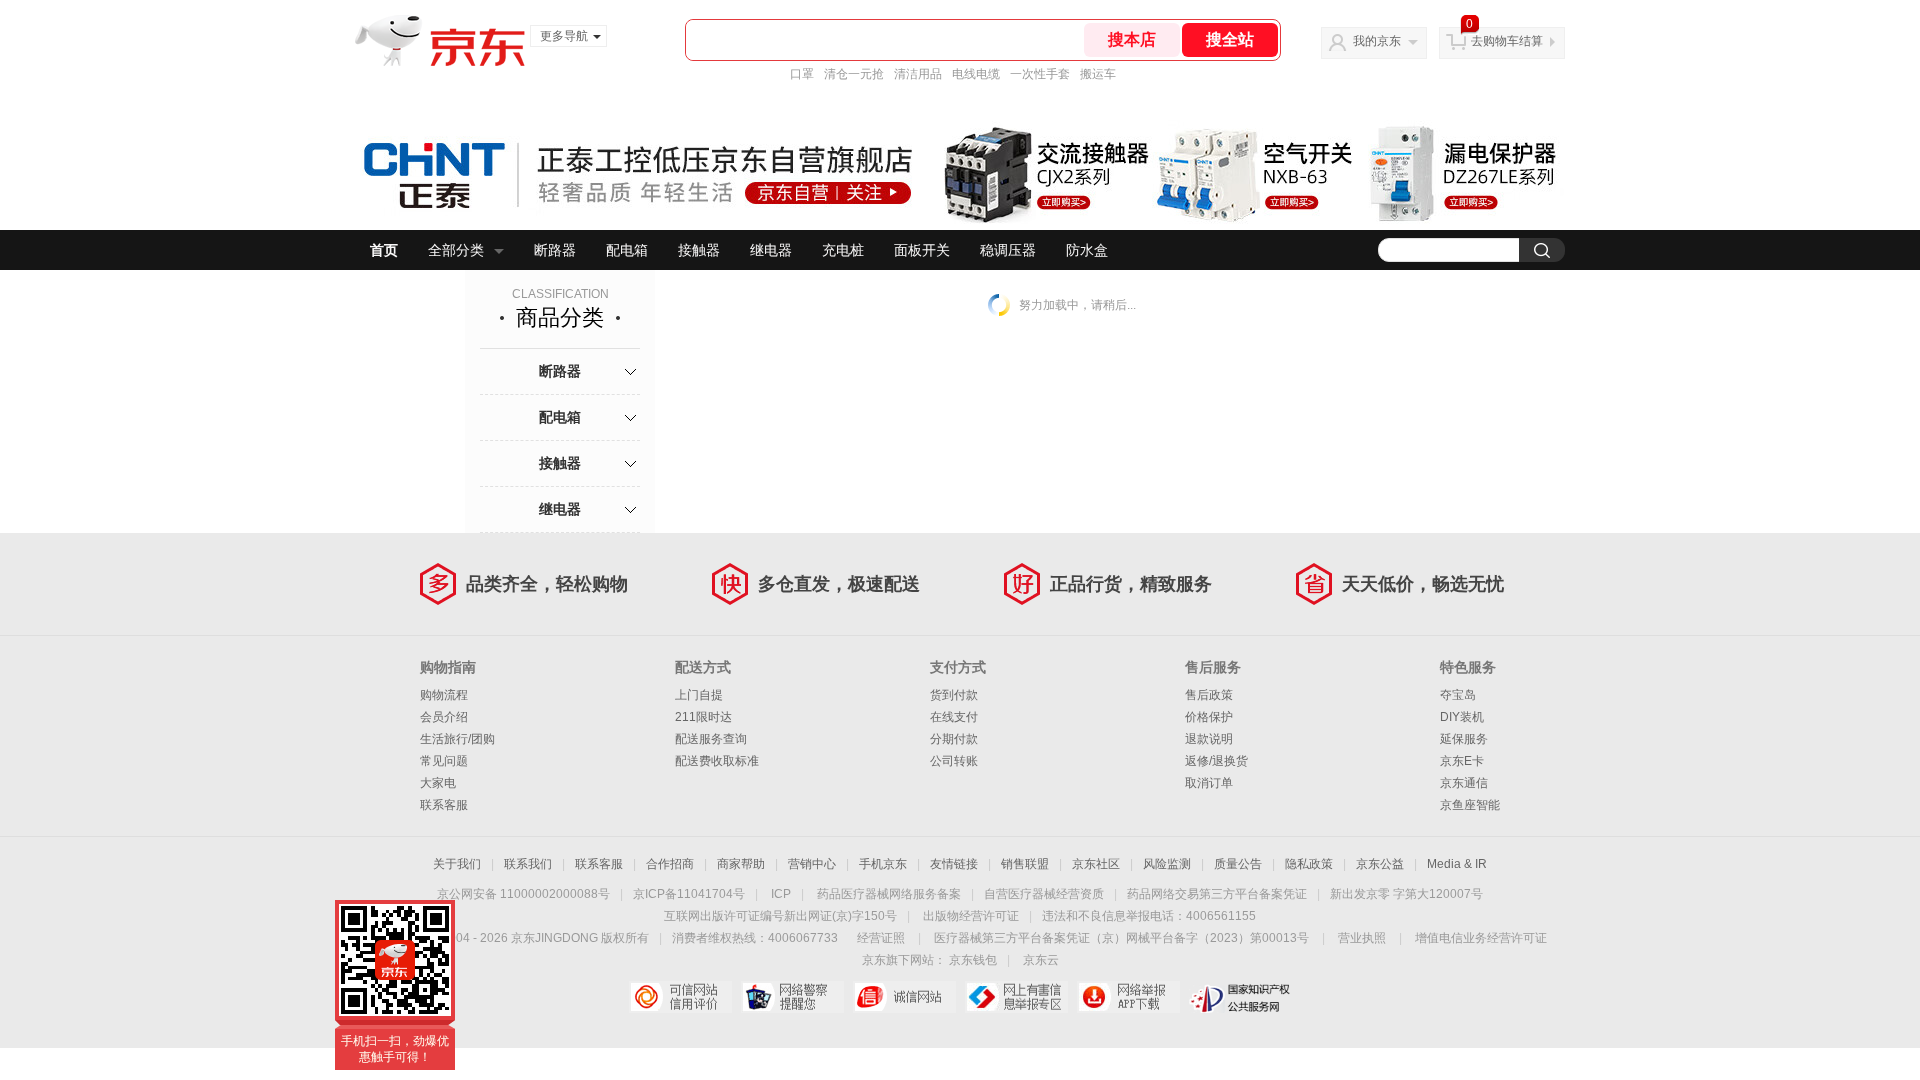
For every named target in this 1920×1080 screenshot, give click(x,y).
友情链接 (954, 864)
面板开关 (922, 250)
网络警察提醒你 (792, 997)
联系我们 (528, 864)
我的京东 (1377, 41)
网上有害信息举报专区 (1016, 997)
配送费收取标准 (717, 761)
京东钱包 (973, 960)
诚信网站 (904, 997)
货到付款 (954, 695)
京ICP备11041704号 (689, 894)
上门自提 (699, 695)
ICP (781, 894)
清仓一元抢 (854, 74)
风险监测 (1167, 864)
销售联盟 (1025, 864)
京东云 (1041, 960)
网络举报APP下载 (1128, 997)
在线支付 (954, 717)
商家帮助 (741, 864)
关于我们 (457, 864)
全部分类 (456, 250)
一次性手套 (1040, 74)
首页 (384, 250)
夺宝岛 (1458, 695)
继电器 (771, 250)
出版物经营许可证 (971, 916)
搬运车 (1098, 74)
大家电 (438, 783)
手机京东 (883, 864)
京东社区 (1096, 864)
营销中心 (812, 864)
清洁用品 (918, 74)
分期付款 (954, 739)
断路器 (555, 250)
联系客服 (444, 805)
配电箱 (627, 250)
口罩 (802, 74)
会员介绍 (444, 717)
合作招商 (670, 864)
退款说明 (1209, 739)
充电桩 (843, 250)
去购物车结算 (1507, 41)
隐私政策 (1309, 864)
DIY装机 (1462, 717)
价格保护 (1209, 717)
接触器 (699, 250)
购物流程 (444, 695)
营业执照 (1362, 938)
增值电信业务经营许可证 (1481, 938)
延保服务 (1464, 739)
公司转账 (954, 761)
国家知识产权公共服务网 (1240, 997)
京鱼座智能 (1470, 805)
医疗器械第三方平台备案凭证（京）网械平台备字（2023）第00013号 (1121, 938)
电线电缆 (976, 74)
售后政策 (1209, 695)
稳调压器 (1008, 250)
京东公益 (1380, 864)
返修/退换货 (1216, 761)
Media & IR (1457, 864)
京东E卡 (1462, 761)
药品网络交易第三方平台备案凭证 (1217, 894)
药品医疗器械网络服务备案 (889, 894)
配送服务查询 (711, 739)
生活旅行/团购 (457, 739)
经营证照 (881, 938)
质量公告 (1238, 864)
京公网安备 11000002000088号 (523, 894)
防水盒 (1087, 250)
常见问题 (444, 761)
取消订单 (1209, 783)
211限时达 (703, 717)
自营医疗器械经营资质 (1044, 894)
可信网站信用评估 (680, 997)
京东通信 (1464, 783)
